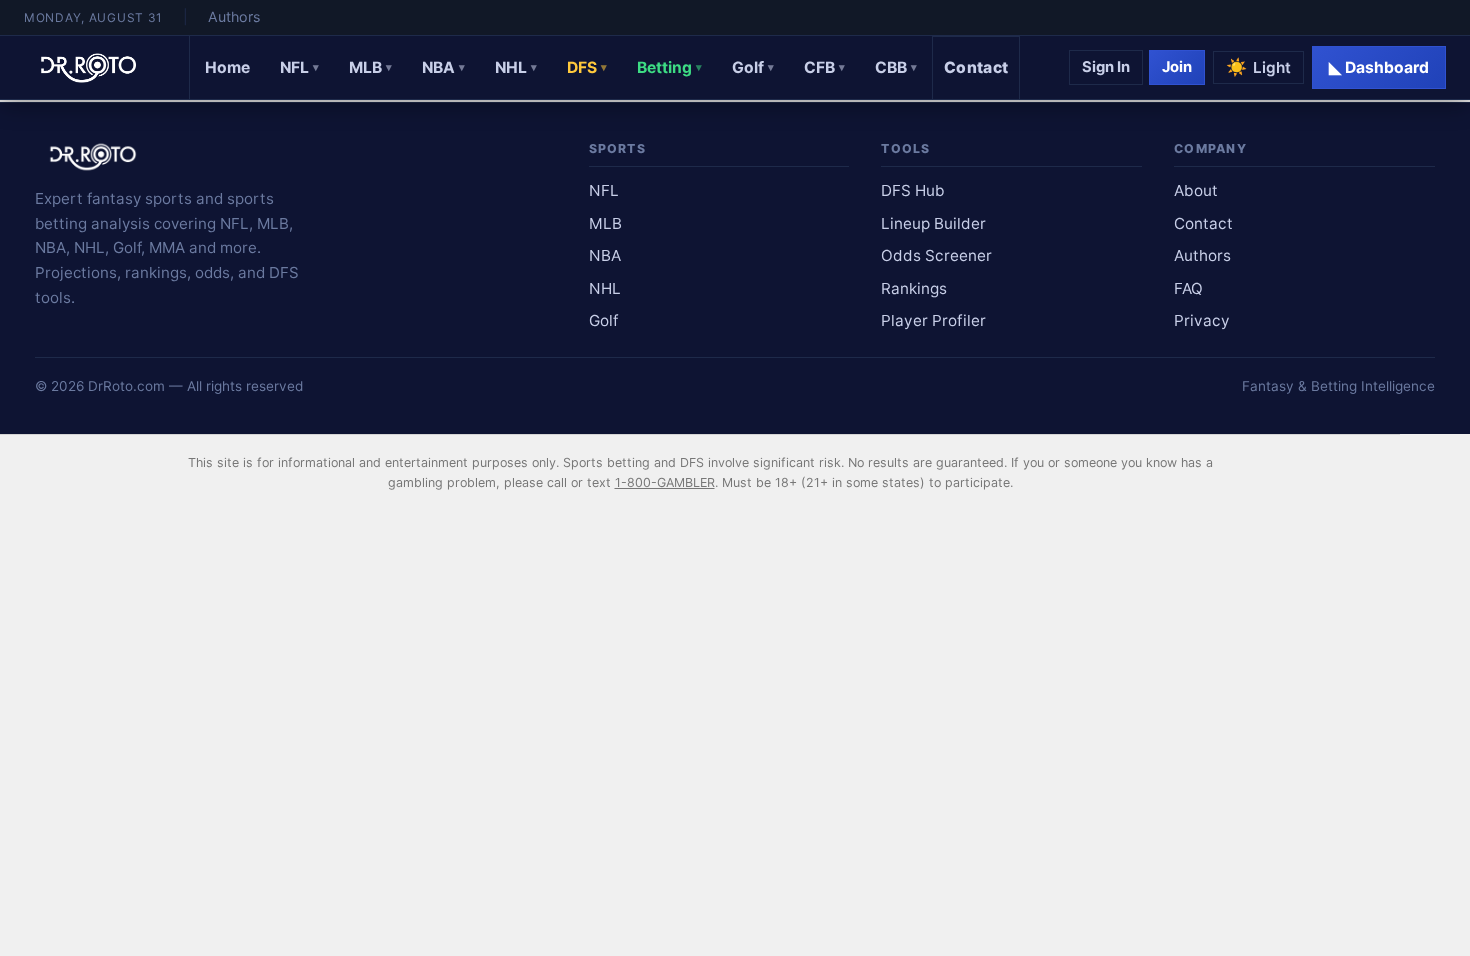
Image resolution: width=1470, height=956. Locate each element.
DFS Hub (913, 190)
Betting (669, 67)
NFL (299, 67)
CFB (824, 67)
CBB (896, 67)
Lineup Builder (933, 223)
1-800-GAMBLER (665, 482)
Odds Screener (936, 255)
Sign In (1106, 67)
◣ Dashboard (1379, 67)
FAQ (1188, 288)
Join (1177, 67)
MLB (370, 67)
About (1196, 190)
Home (227, 67)
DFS (587, 67)
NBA (443, 67)
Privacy (1202, 320)
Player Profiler (933, 320)
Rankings (914, 288)
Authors (234, 16)
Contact (976, 67)
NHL (516, 67)
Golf (753, 67)
